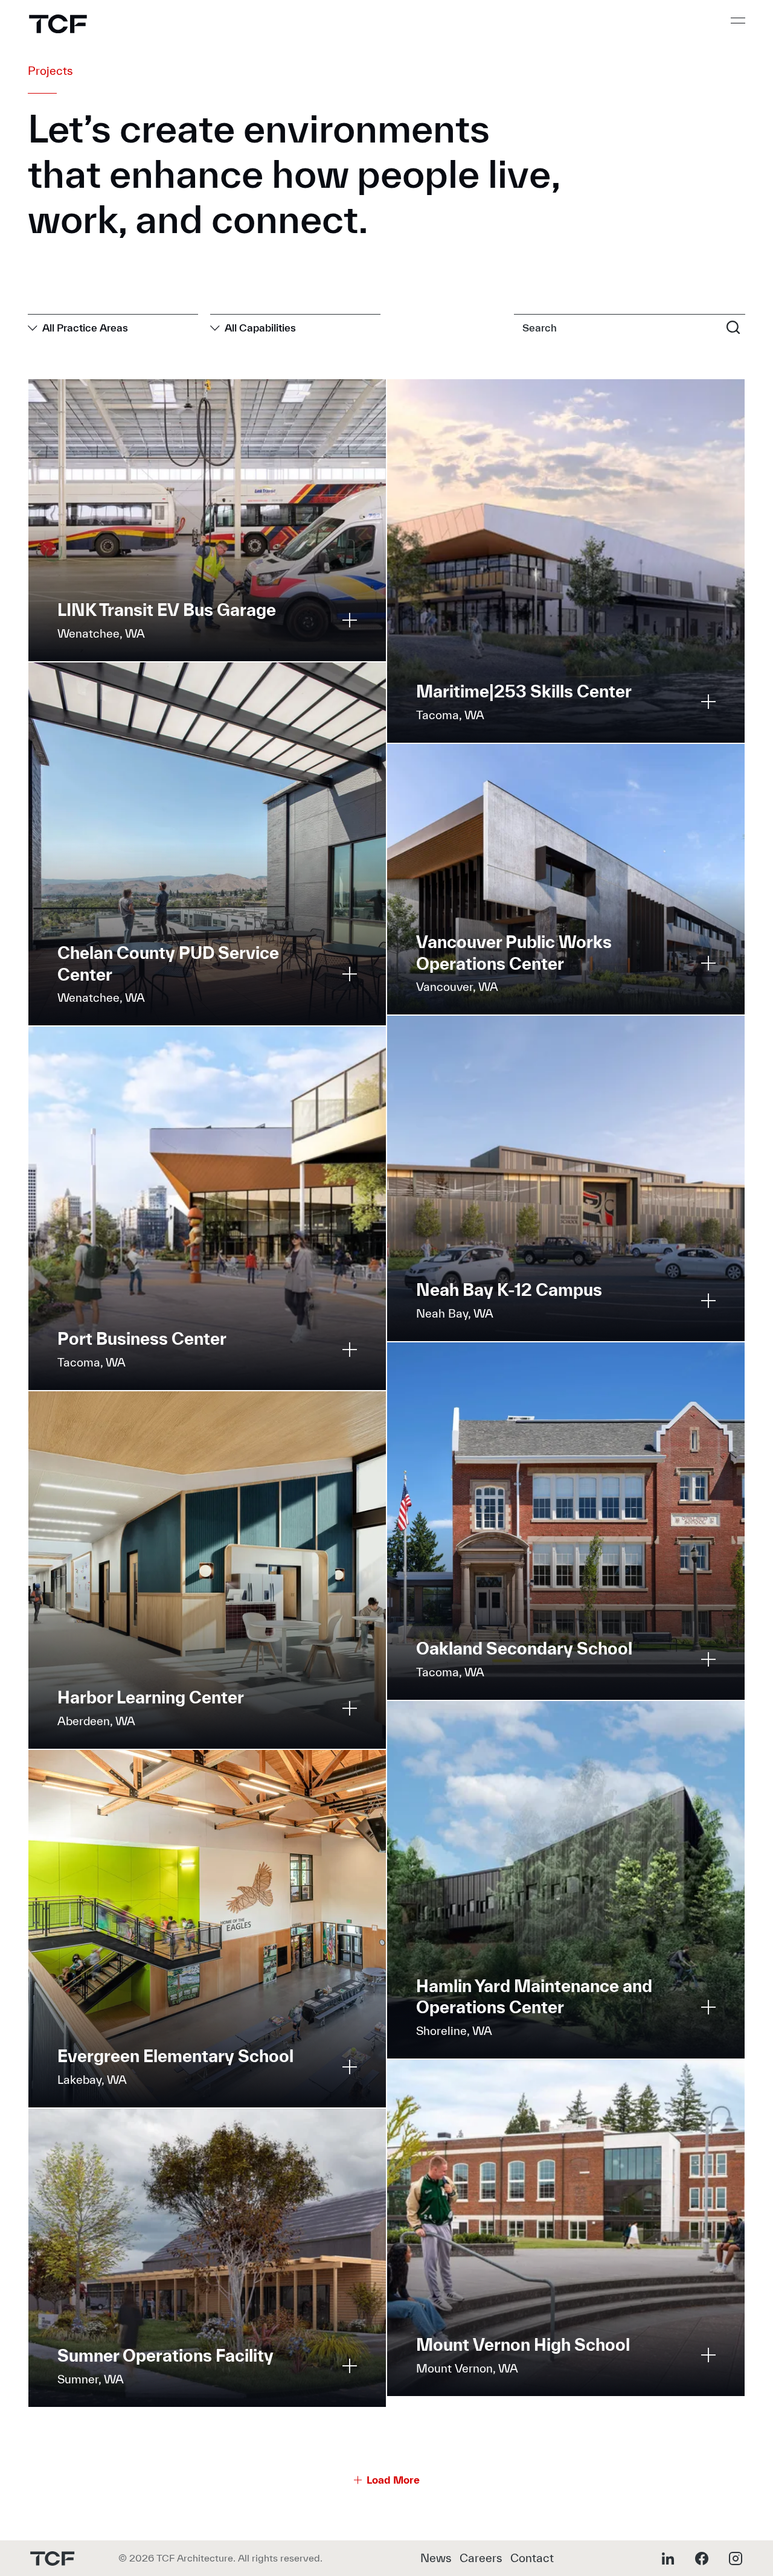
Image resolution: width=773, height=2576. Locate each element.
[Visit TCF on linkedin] (668, 2558)
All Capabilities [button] (260, 328)
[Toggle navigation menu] (738, 21)
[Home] (58, 24)
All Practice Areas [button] (85, 328)
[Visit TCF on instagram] (736, 2558)
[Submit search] (733, 327)
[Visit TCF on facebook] (702, 2558)
